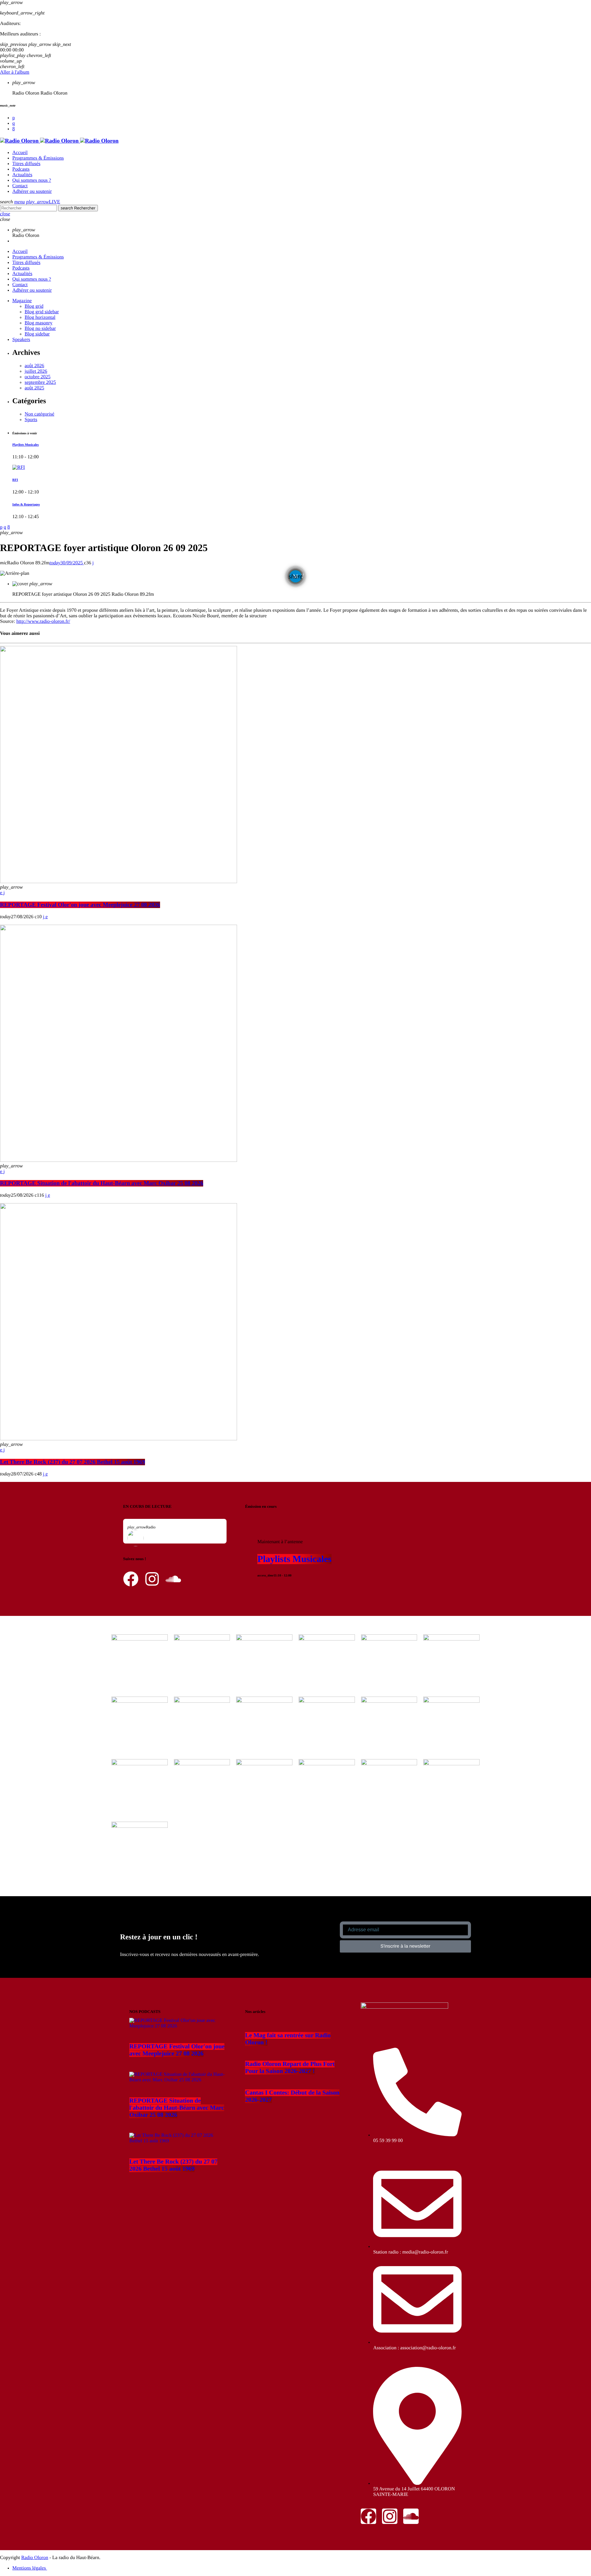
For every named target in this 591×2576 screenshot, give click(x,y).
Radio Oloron (35, 2558)
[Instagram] (14, 123)
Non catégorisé (39, 414)
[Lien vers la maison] (59, 141)
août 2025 (34, 388)
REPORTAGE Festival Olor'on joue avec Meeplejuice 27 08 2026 (80, 905)
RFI (15, 480)
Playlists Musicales (26, 445)
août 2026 (34, 366)
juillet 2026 (36, 371)
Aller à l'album (15, 72)
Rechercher (78, 208)
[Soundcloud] (14, 118)
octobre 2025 (38, 377)
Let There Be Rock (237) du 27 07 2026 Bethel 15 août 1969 (72, 1462)
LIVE (43, 202)
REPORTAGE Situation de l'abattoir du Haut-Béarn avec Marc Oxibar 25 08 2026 (102, 1183)
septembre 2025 (40, 382)
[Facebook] (14, 129)
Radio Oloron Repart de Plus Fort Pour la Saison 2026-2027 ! (290, 2068)
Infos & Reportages (26, 505)
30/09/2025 (66, 563)
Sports (31, 420)
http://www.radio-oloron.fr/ (43, 621)
